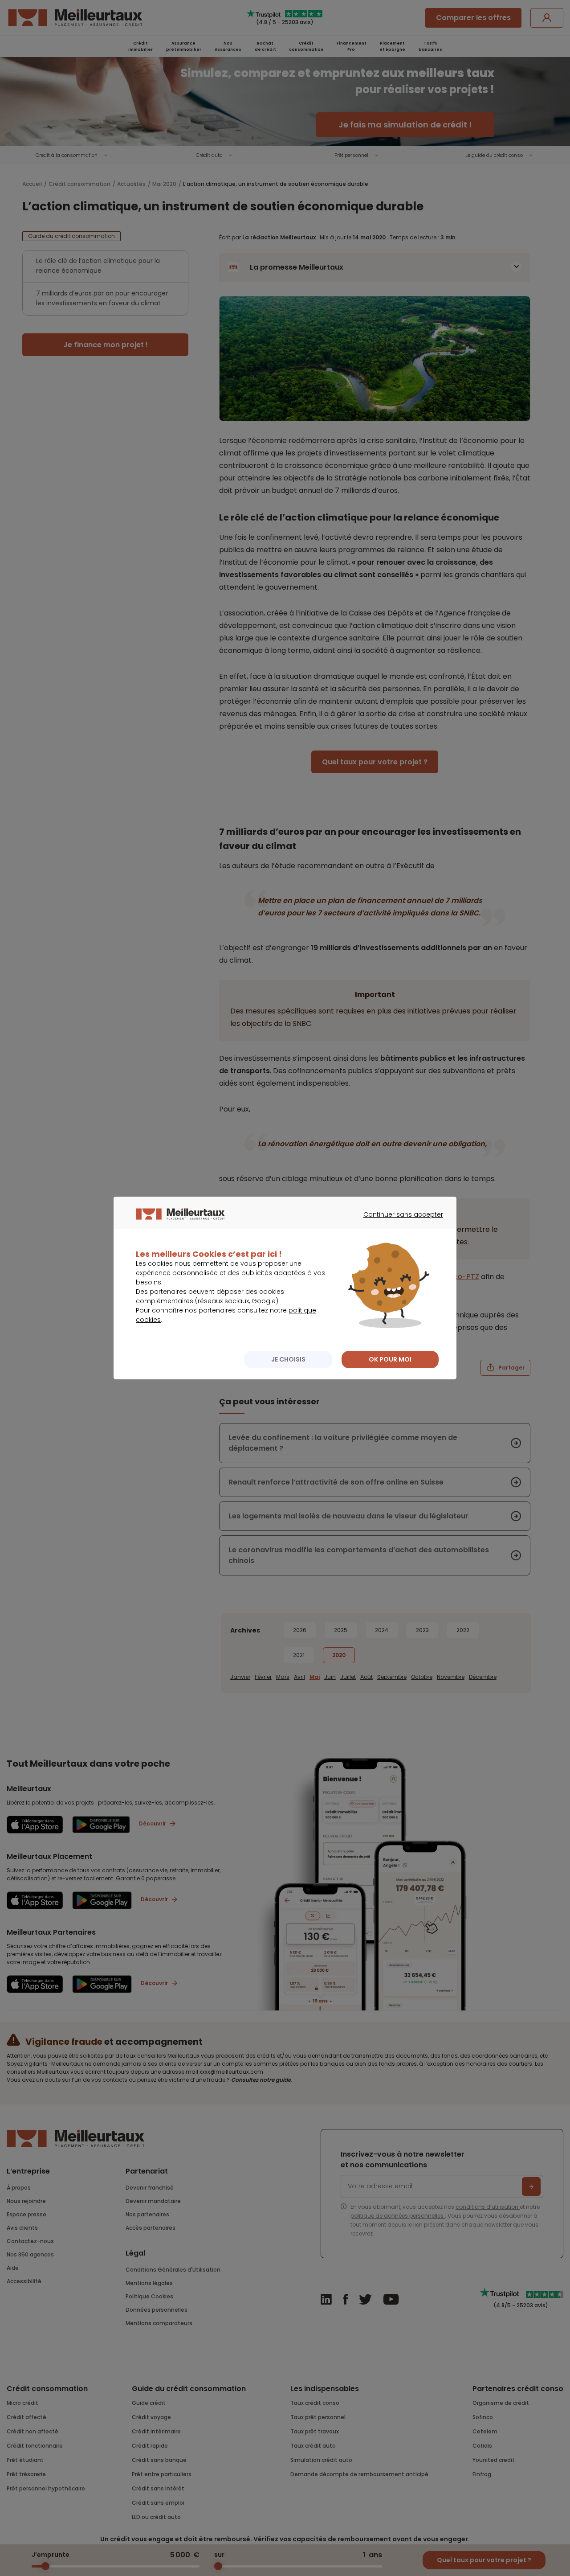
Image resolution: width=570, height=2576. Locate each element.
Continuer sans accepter (399, 1222)
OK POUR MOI (390, 1359)
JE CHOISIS (288, 1359)
